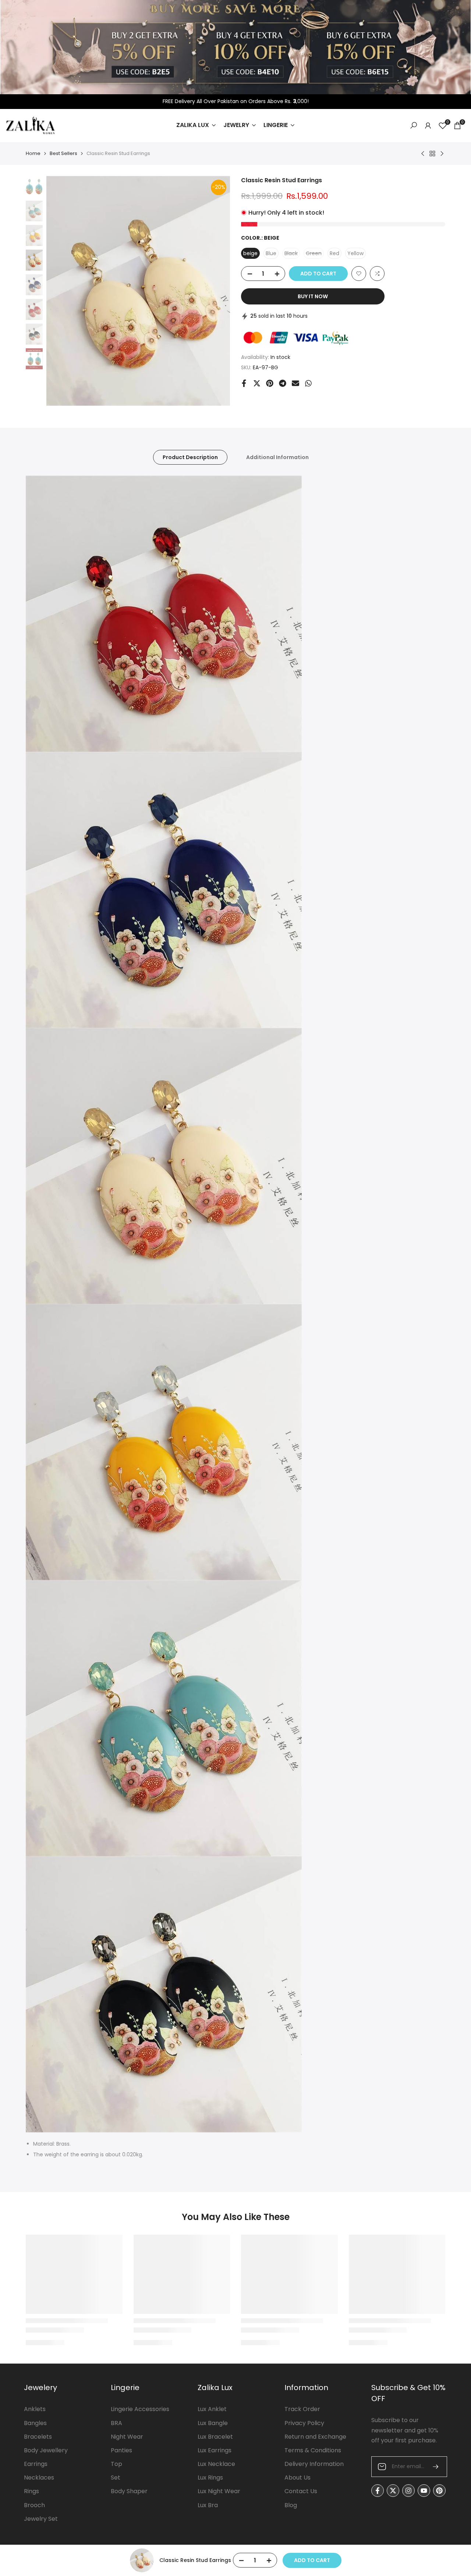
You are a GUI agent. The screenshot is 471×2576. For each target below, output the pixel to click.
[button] (359, 274)
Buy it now (313, 296)
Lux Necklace (216, 2464)
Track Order (302, 2409)
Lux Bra (208, 2505)
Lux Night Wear (219, 2491)
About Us (298, 2478)
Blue (271, 253)
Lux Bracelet (215, 2437)
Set (116, 2478)
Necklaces (39, 2478)
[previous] (61, 291)
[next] (215, 291)
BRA (116, 2423)
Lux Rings (210, 2478)
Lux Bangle (213, 2423)
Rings (31, 2491)
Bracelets (38, 2437)
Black (292, 254)
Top (116, 2464)
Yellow (355, 253)
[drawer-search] (414, 125)
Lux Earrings (215, 2450)
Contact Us (301, 2491)
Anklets (35, 2409)
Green (315, 254)
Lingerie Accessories (140, 2409)
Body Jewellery (46, 2450)
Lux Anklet (212, 2409)
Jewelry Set (41, 2519)
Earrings (36, 2464)
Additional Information (277, 457)
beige (250, 253)
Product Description (190, 457)
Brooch (34, 2505)
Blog (291, 2505)
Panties (121, 2450)
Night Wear (127, 2437)
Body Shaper (129, 2491)
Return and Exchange (315, 2437)
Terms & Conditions (313, 2450)
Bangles (35, 2423)
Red (334, 253)
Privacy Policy (304, 2423)
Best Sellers (63, 153)
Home (33, 153)
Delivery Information (314, 2464)
